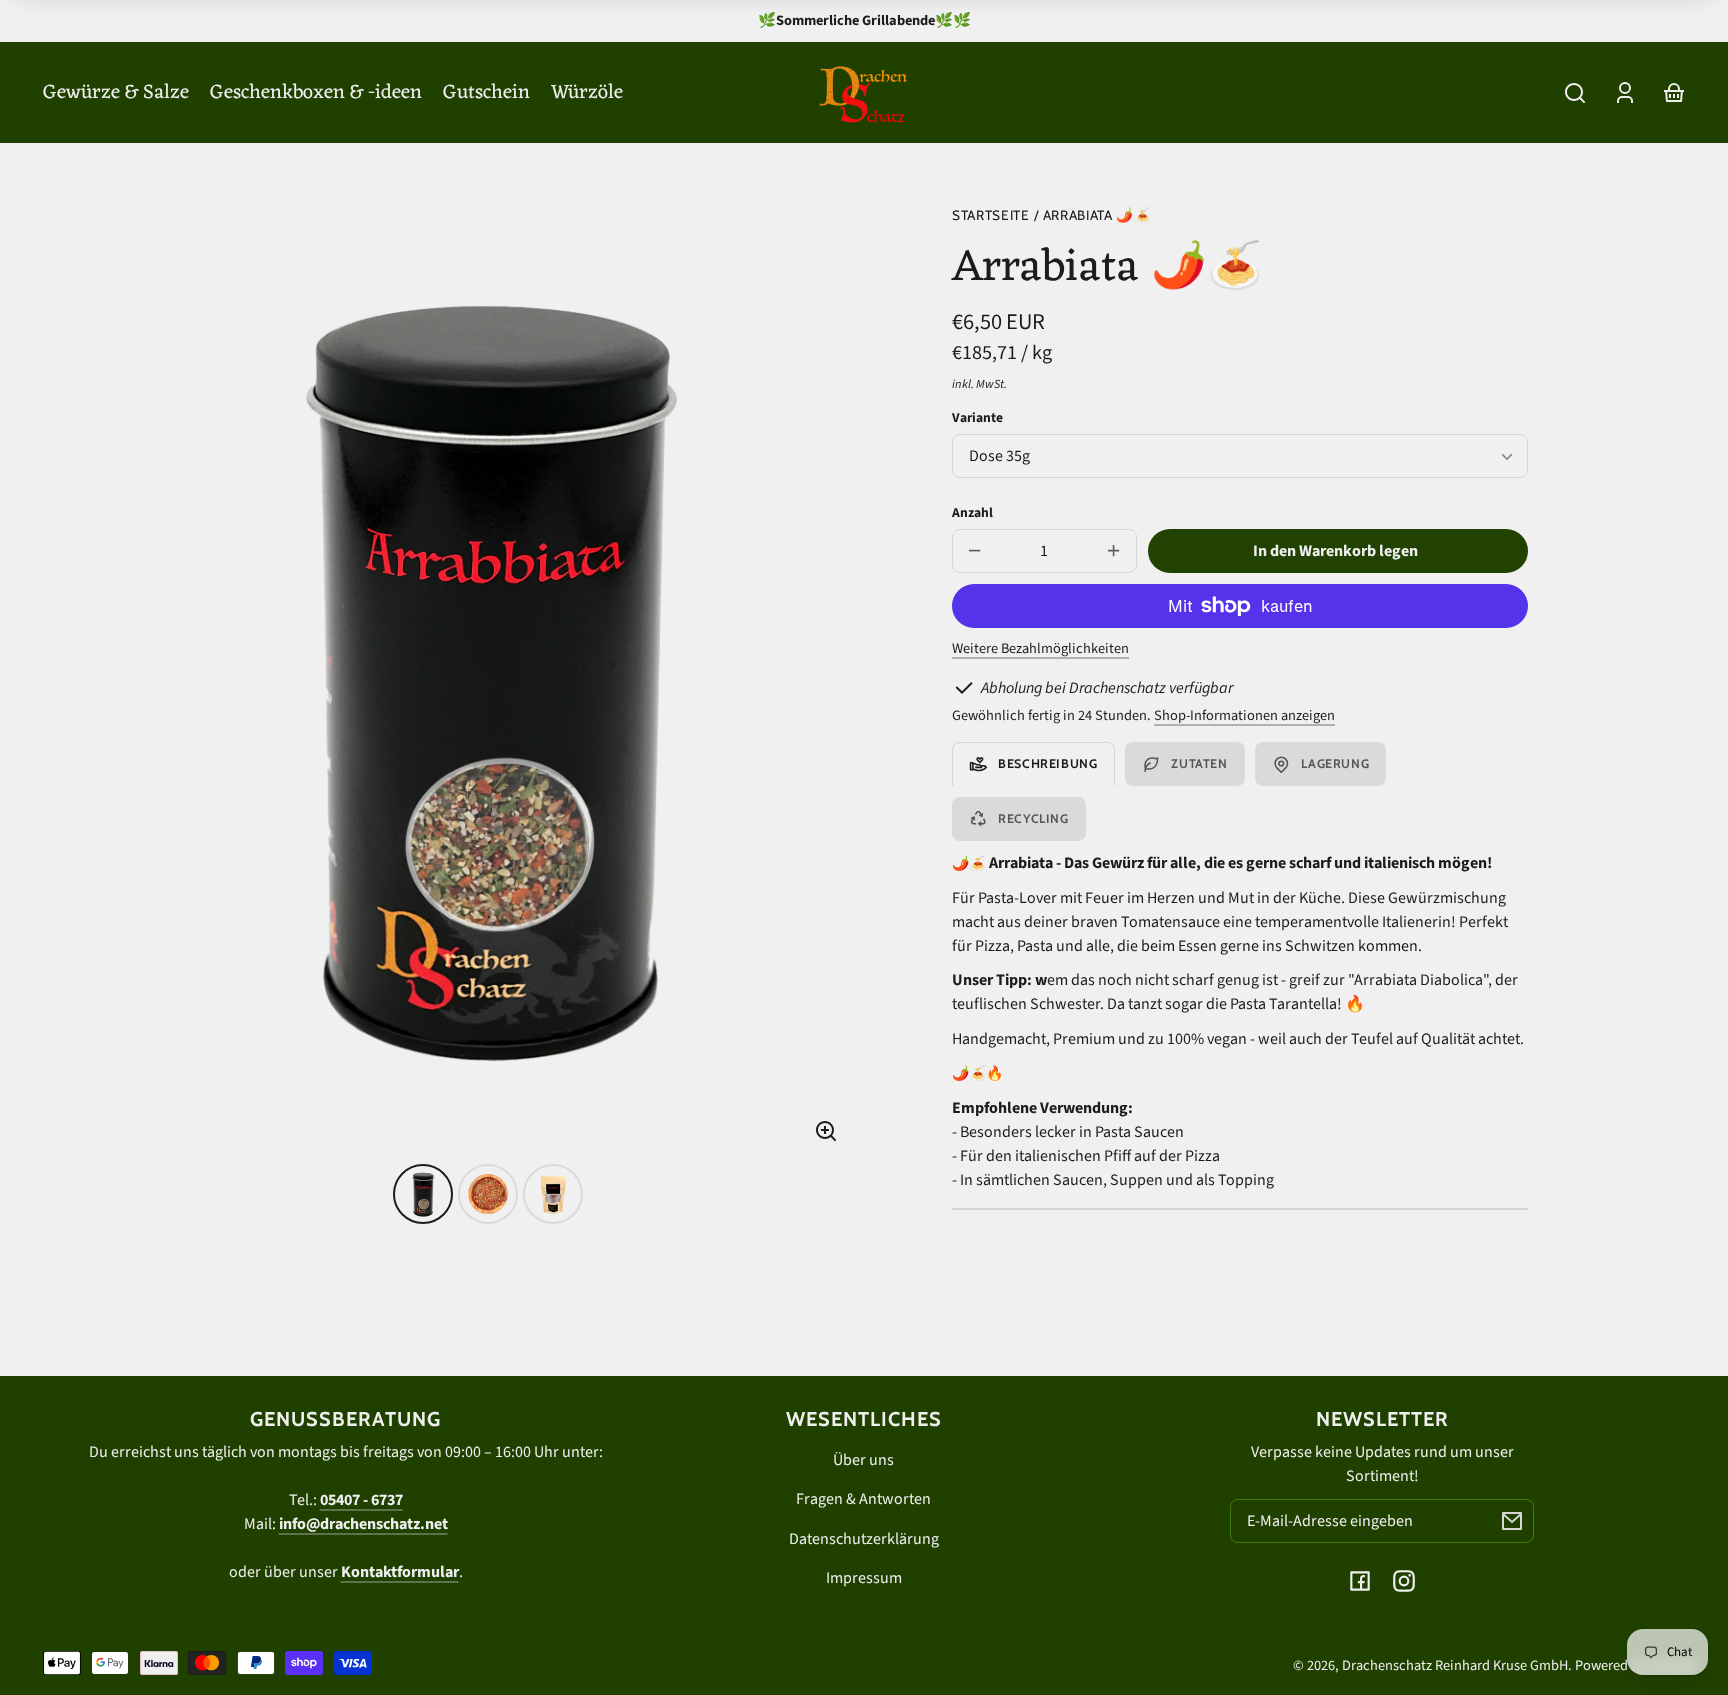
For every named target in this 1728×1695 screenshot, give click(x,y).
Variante (977, 417)
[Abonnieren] (1512, 1521)
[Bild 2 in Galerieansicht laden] (488, 1194)
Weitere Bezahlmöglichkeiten (1040, 648)
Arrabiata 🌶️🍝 (1097, 215)
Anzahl (972, 512)
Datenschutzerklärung (864, 1539)
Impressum (864, 1578)
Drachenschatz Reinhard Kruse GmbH (1455, 1665)
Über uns (863, 1460)
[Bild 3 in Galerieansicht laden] (553, 1194)
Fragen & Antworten (863, 1499)
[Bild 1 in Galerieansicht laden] (423, 1194)
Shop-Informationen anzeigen (1244, 715)
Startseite (991, 215)
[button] (1575, 93)
